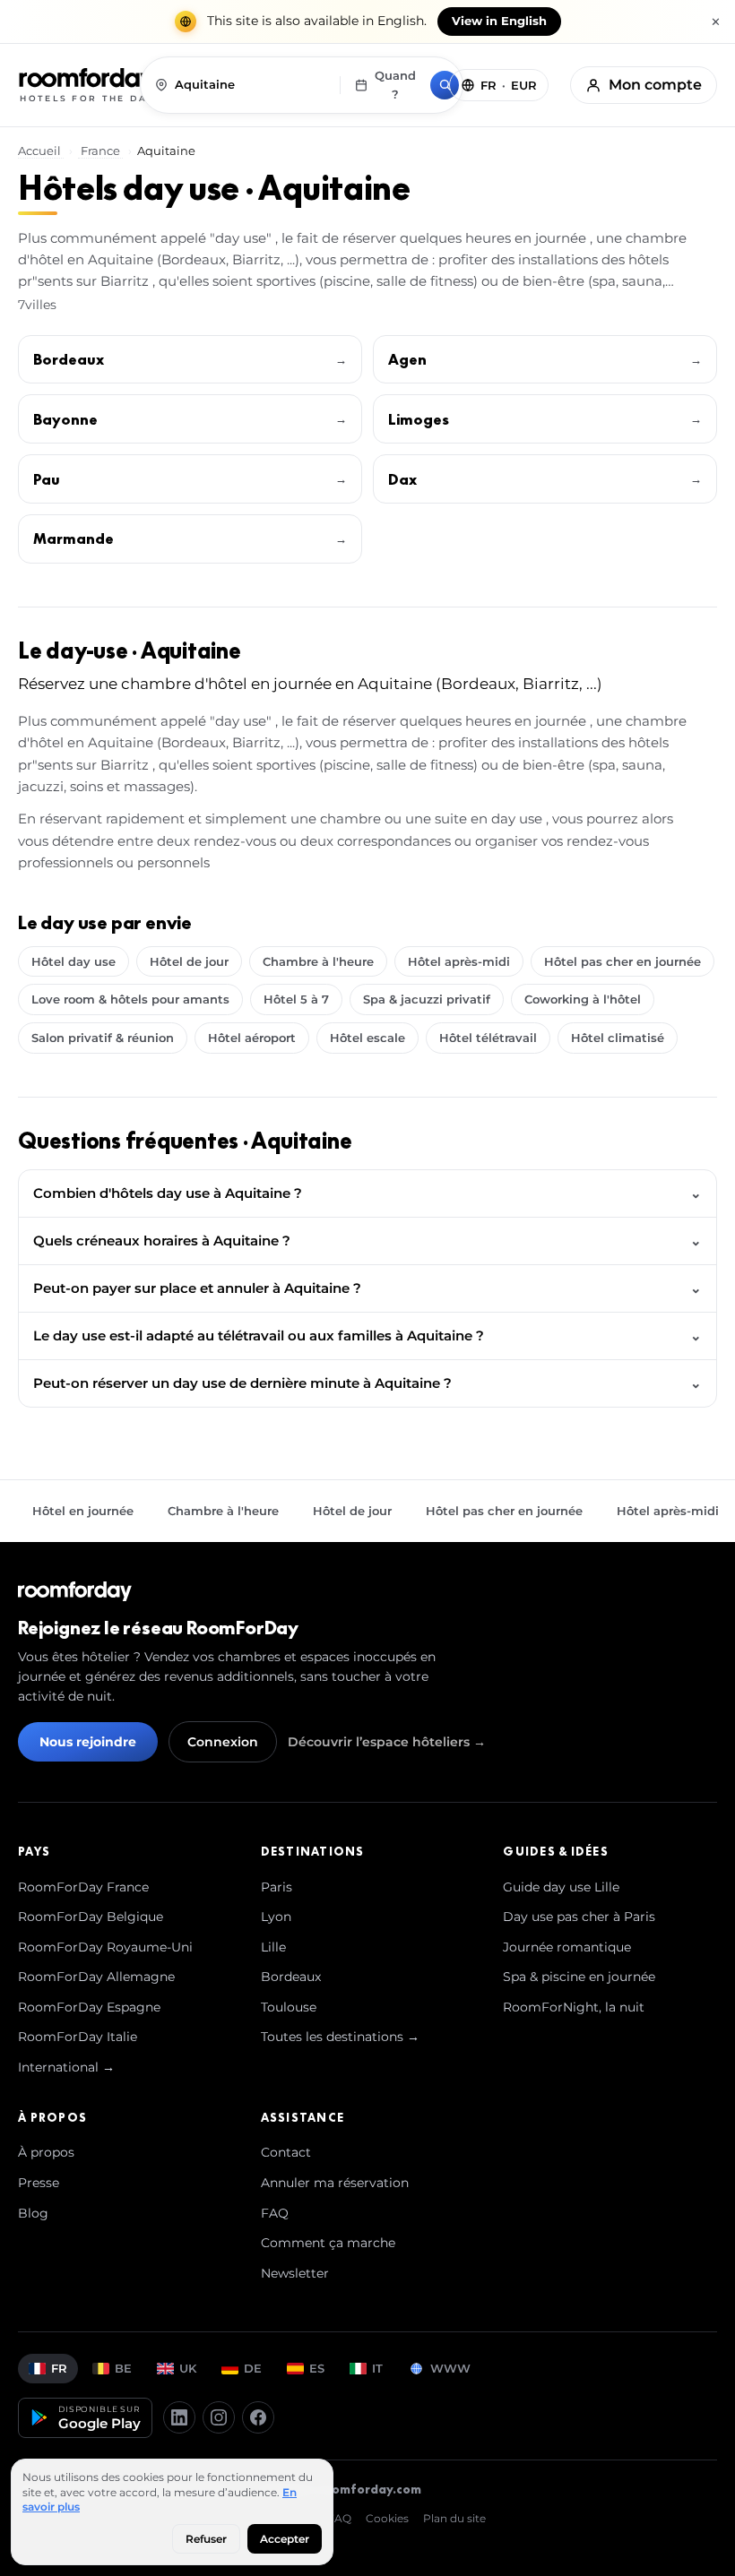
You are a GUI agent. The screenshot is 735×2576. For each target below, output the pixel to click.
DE (253, 2368)
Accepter (285, 2539)
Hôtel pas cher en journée (623, 961)
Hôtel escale (367, 1038)
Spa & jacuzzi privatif (427, 999)
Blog (33, 2213)
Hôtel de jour (189, 961)
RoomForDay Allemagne (96, 1977)
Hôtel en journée (83, 1511)
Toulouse (289, 2007)
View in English (499, 21)
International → (66, 2067)
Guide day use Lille (561, 1887)
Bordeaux (291, 1977)
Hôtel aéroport (252, 1038)
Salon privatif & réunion (103, 1038)
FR (59, 2368)
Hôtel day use (73, 961)
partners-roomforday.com (340, 2489)
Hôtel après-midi (459, 961)
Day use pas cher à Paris (579, 1917)
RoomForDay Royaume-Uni (105, 1947)
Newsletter (295, 2273)
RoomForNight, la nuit (574, 2007)
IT (377, 2368)
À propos (46, 2152)
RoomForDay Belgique (91, 1917)
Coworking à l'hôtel (583, 999)
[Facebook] (258, 2417)
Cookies (387, 2518)
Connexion (223, 1742)
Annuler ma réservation (335, 2183)
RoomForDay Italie (78, 2037)
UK (188, 2368)
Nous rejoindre (88, 1742)
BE (123, 2368)
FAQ (275, 2213)
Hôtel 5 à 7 (296, 999)
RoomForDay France (83, 1887)
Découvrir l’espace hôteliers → (387, 1742)
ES (317, 2368)
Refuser (206, 2539)
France (100, 151)
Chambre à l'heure (318, 961)
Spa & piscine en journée (579, 1977)
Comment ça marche (328, 2243)
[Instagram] (219, 2417)
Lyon (276, 1917)
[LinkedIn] (179, 2417)
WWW (450, 2368)
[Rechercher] (445, 85)
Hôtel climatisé (618, 1038)
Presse (39, 2183)
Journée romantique (567, 1947)
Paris (277, 1887)
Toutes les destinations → (340, 2037)
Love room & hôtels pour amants (130, 999)
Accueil (41, 151)
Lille (273, 1947)
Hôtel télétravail (488, 1038)
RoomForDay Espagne (89, 2007)
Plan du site (454, 2518)
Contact (286, 2152)
